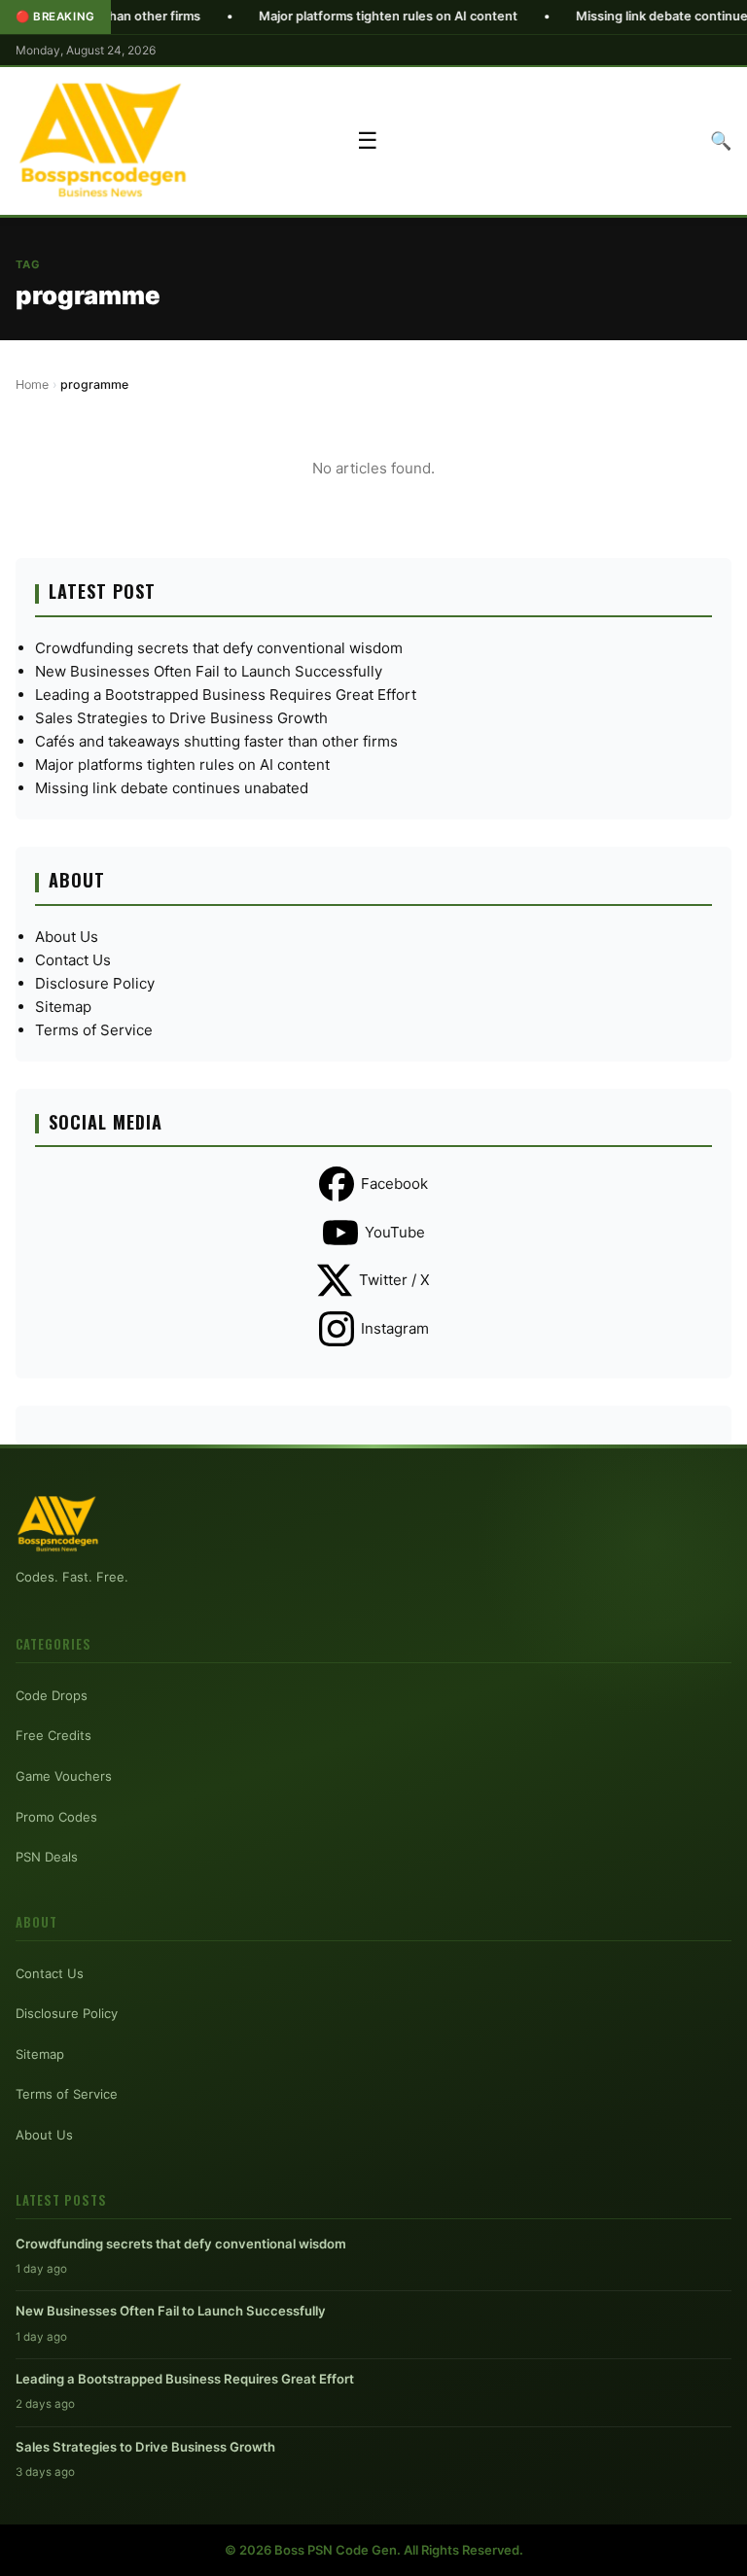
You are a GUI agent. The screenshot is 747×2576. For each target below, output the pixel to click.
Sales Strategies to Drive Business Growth (181, 718)
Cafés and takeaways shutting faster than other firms (216, 741)
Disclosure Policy (95, 983)
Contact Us (73, 960)
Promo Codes (56, 1817)
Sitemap (63, 1007)
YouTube (395, 1232)
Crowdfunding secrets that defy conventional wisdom (219, 648)
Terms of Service (94, 1030)
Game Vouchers (64, 1776)
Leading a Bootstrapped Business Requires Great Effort (226, 695)
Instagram (395, 1328)
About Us (67, 937)
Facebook (394, 1184)
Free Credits (53, 1735)
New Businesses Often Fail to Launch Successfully (209, 671)
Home (32, 384)
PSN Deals (47, 1857)
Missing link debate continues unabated (172, 788)
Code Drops (52, 1695)
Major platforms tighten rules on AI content (333, 16)
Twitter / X (394, 1280)
